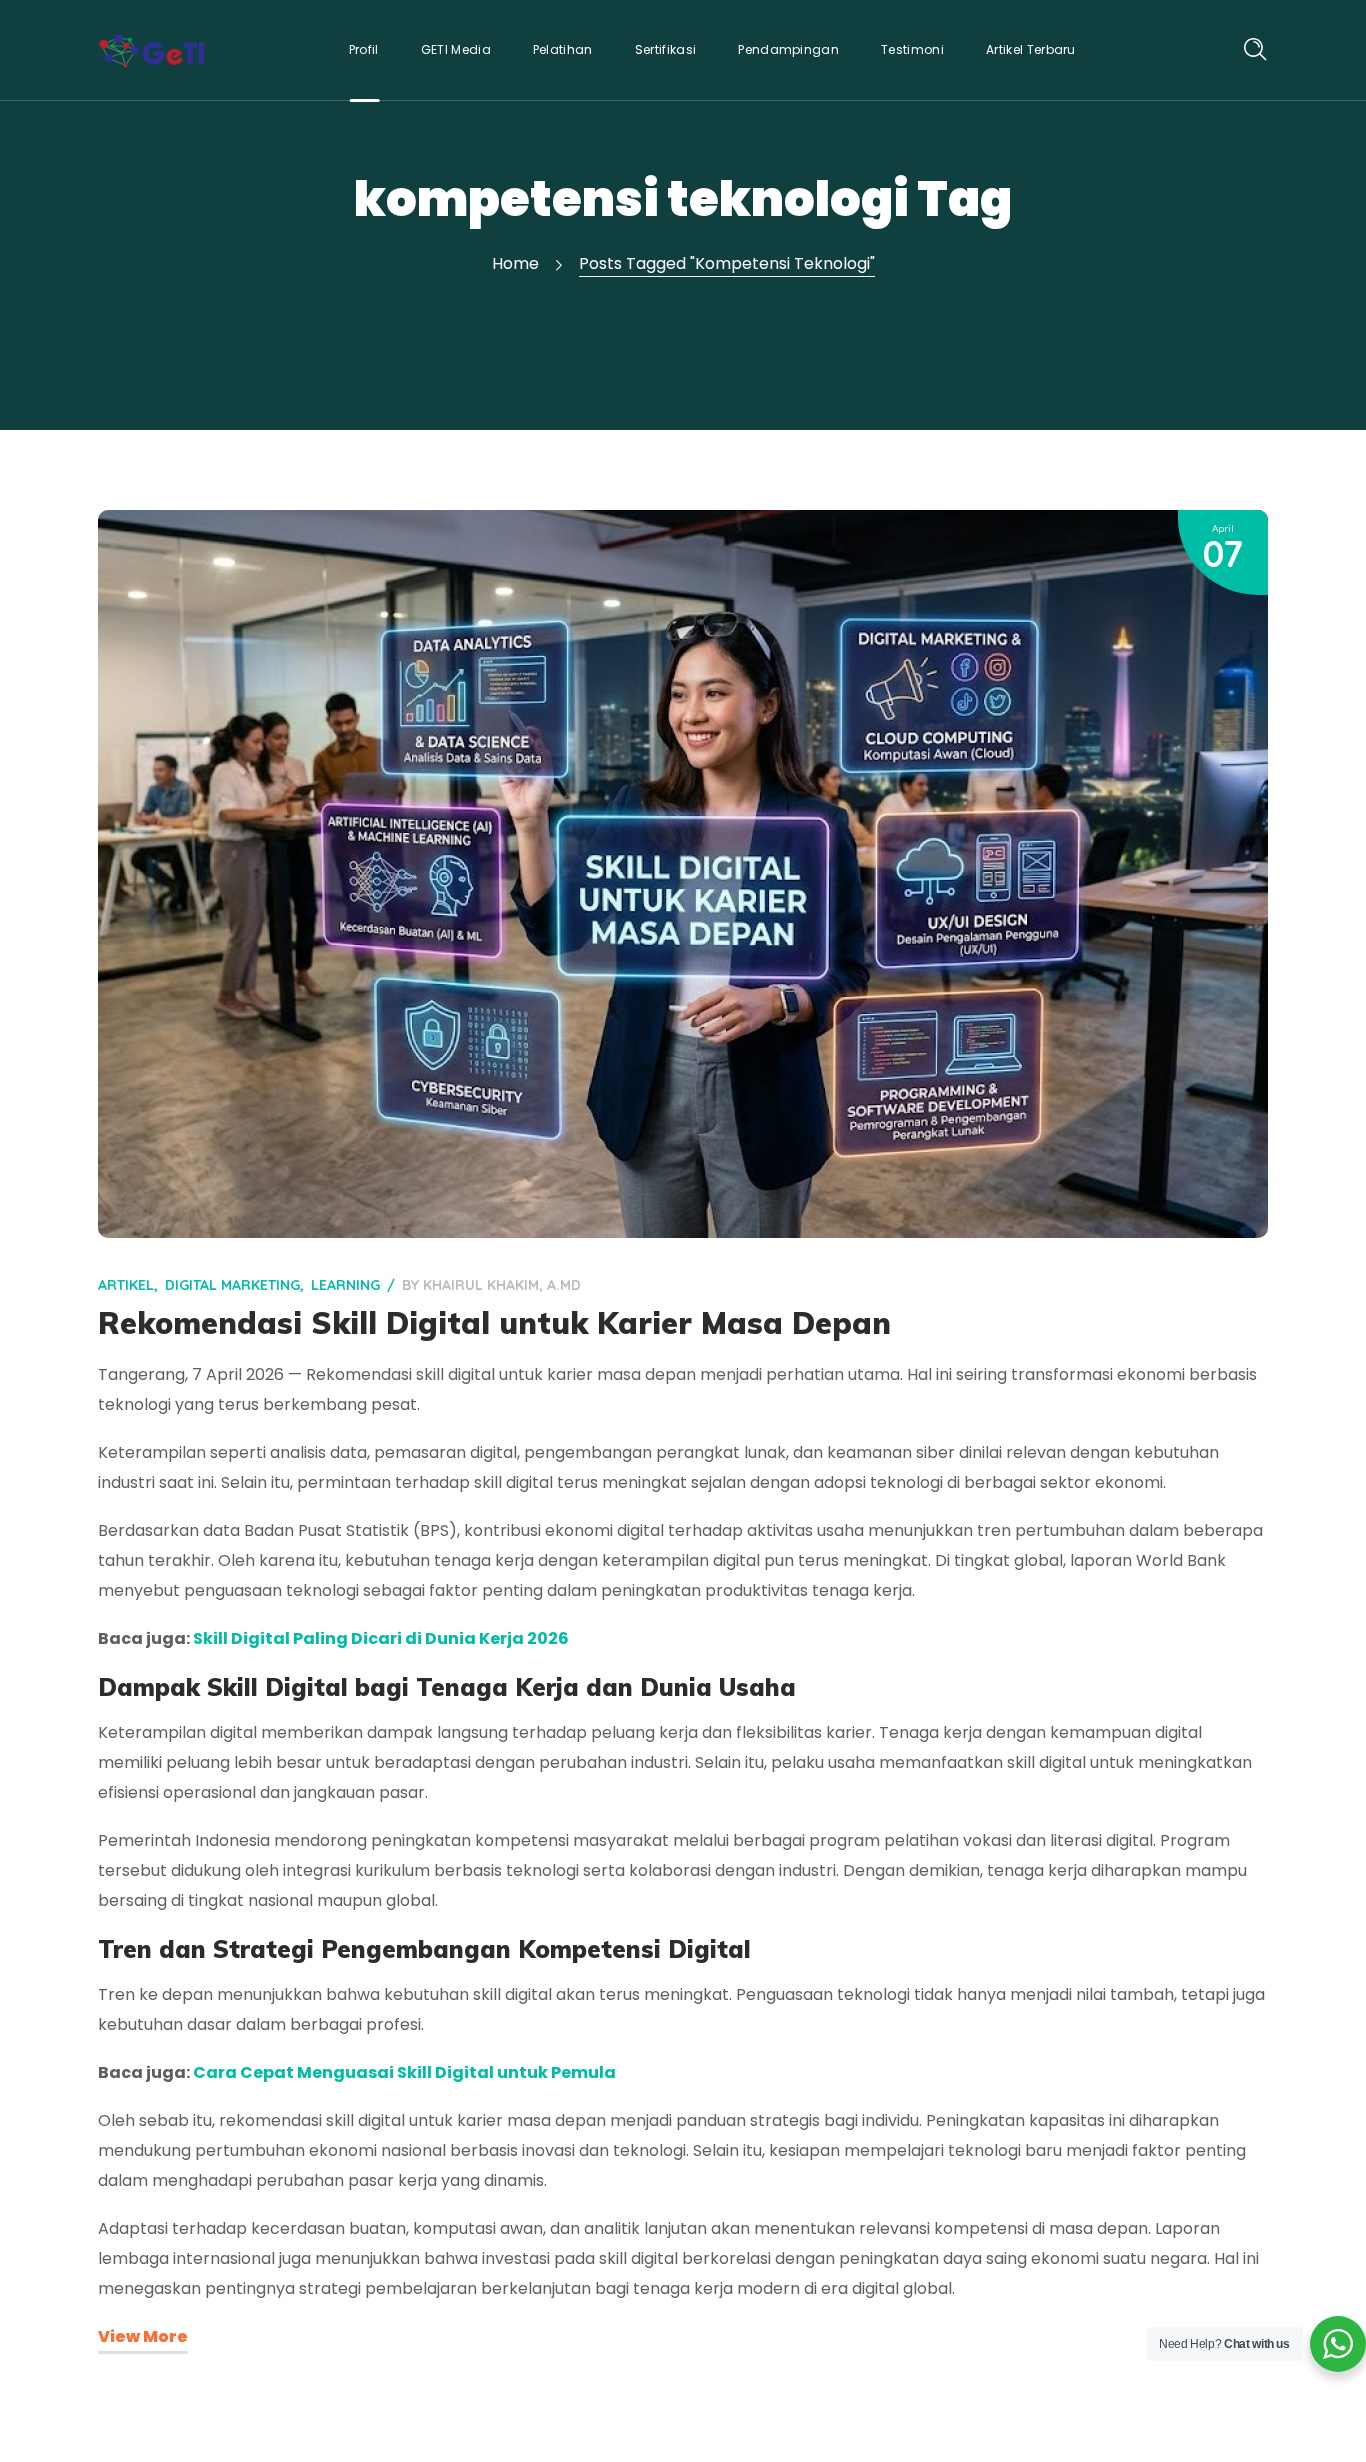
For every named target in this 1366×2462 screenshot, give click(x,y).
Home (515, 263)
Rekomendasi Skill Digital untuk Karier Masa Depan (494, 1323)
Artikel (126, 1285)
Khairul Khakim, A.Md (502, 1285)
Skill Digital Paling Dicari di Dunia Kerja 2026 (381, 1638)
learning (345, 1285)
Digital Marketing (232, 1285)
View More (143, 2336)
